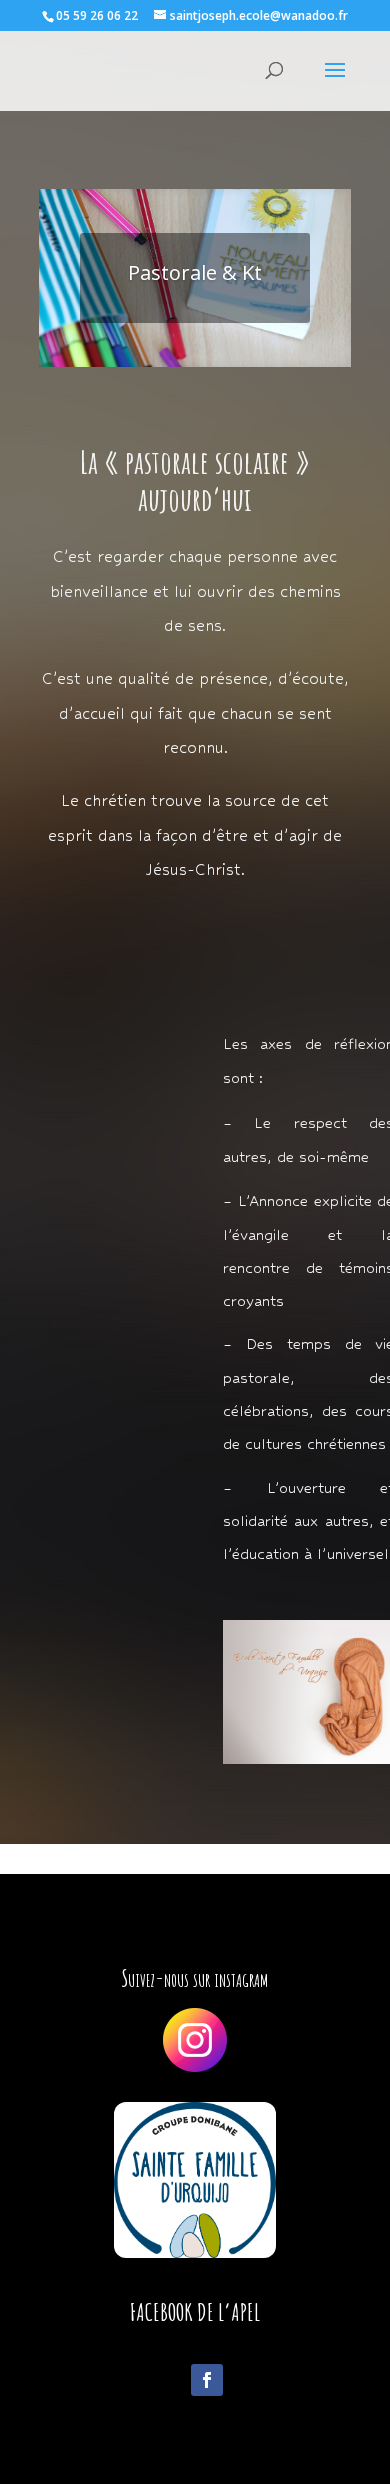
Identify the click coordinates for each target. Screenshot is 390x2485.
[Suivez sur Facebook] (207, 2380)
